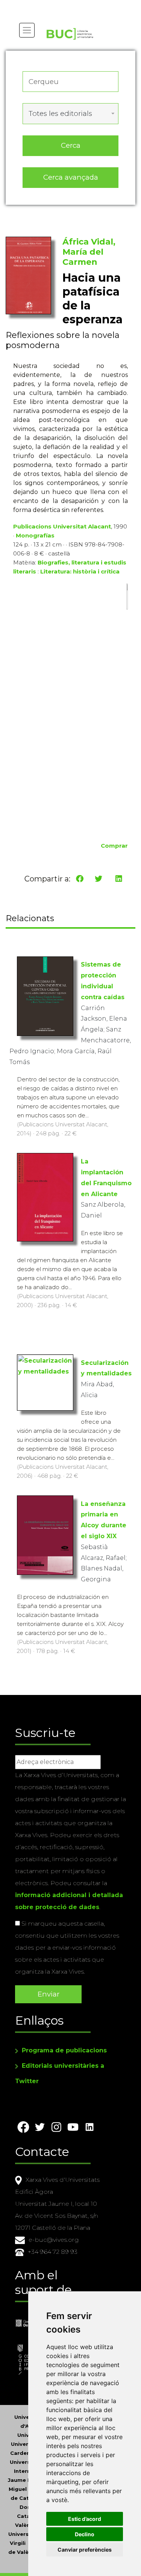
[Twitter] (99, 879)
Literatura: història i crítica (80, 571)
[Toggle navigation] (27, 30)
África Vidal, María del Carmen (89, 252)
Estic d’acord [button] (85, 2519)
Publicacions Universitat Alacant (62, 526)
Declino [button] (85, 2534)
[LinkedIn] (119, 879)
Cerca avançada (71, 177)
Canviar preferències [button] (85, 2550)
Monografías (35, 535)
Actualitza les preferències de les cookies (71, 5)
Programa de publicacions (64, 2050)
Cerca (71, 145)
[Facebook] (80, 879)
